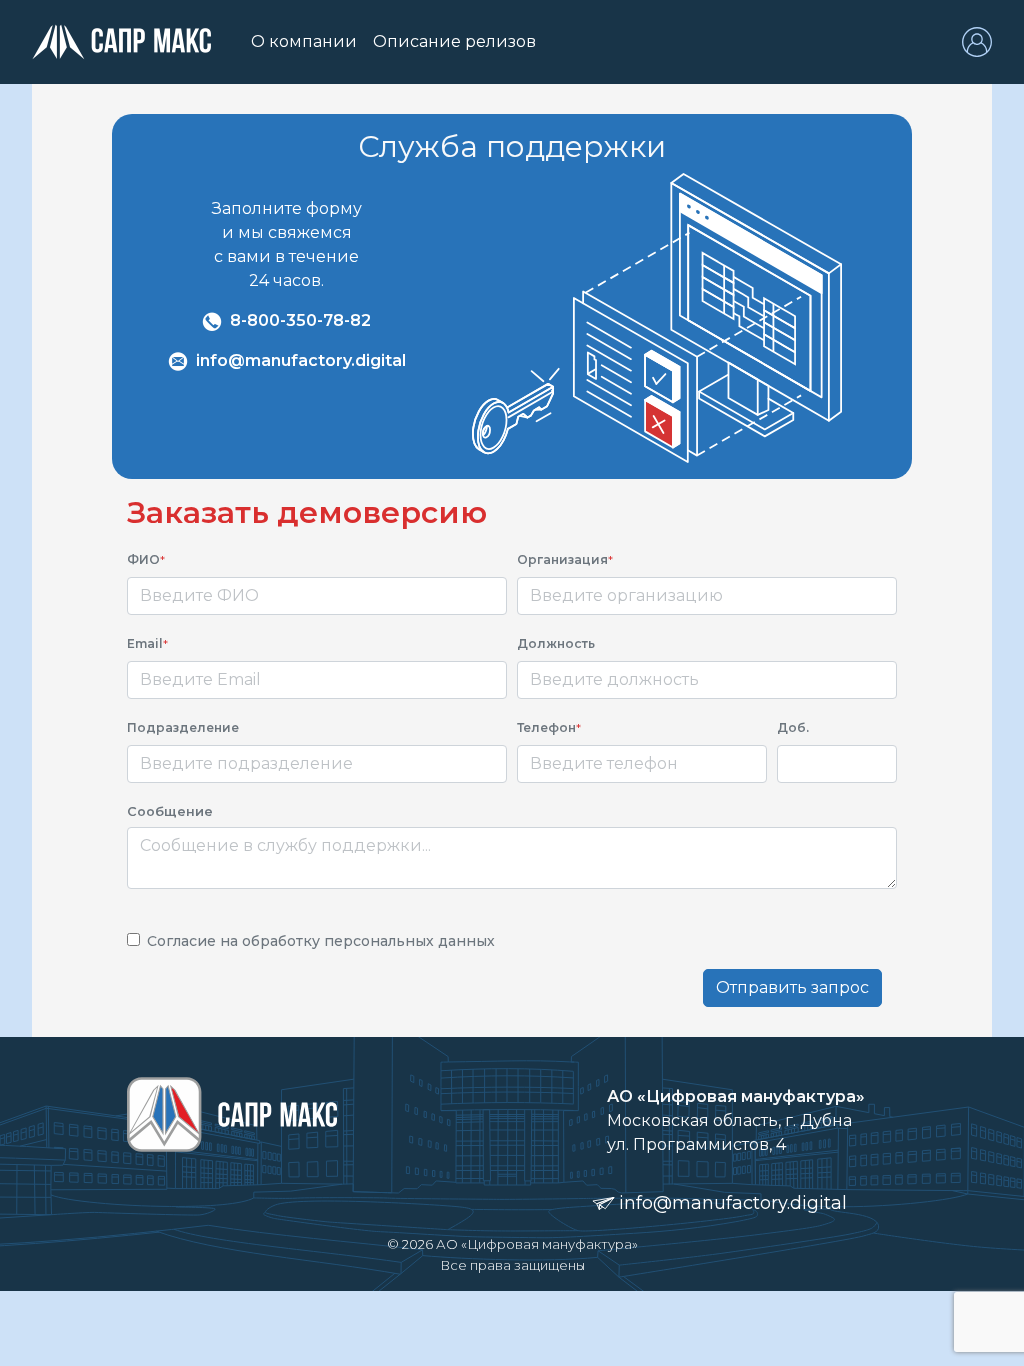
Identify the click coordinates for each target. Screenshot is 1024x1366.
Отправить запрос (792, 987)
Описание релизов (454, 41)
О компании (308, 41)
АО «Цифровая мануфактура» (537, 1244)
